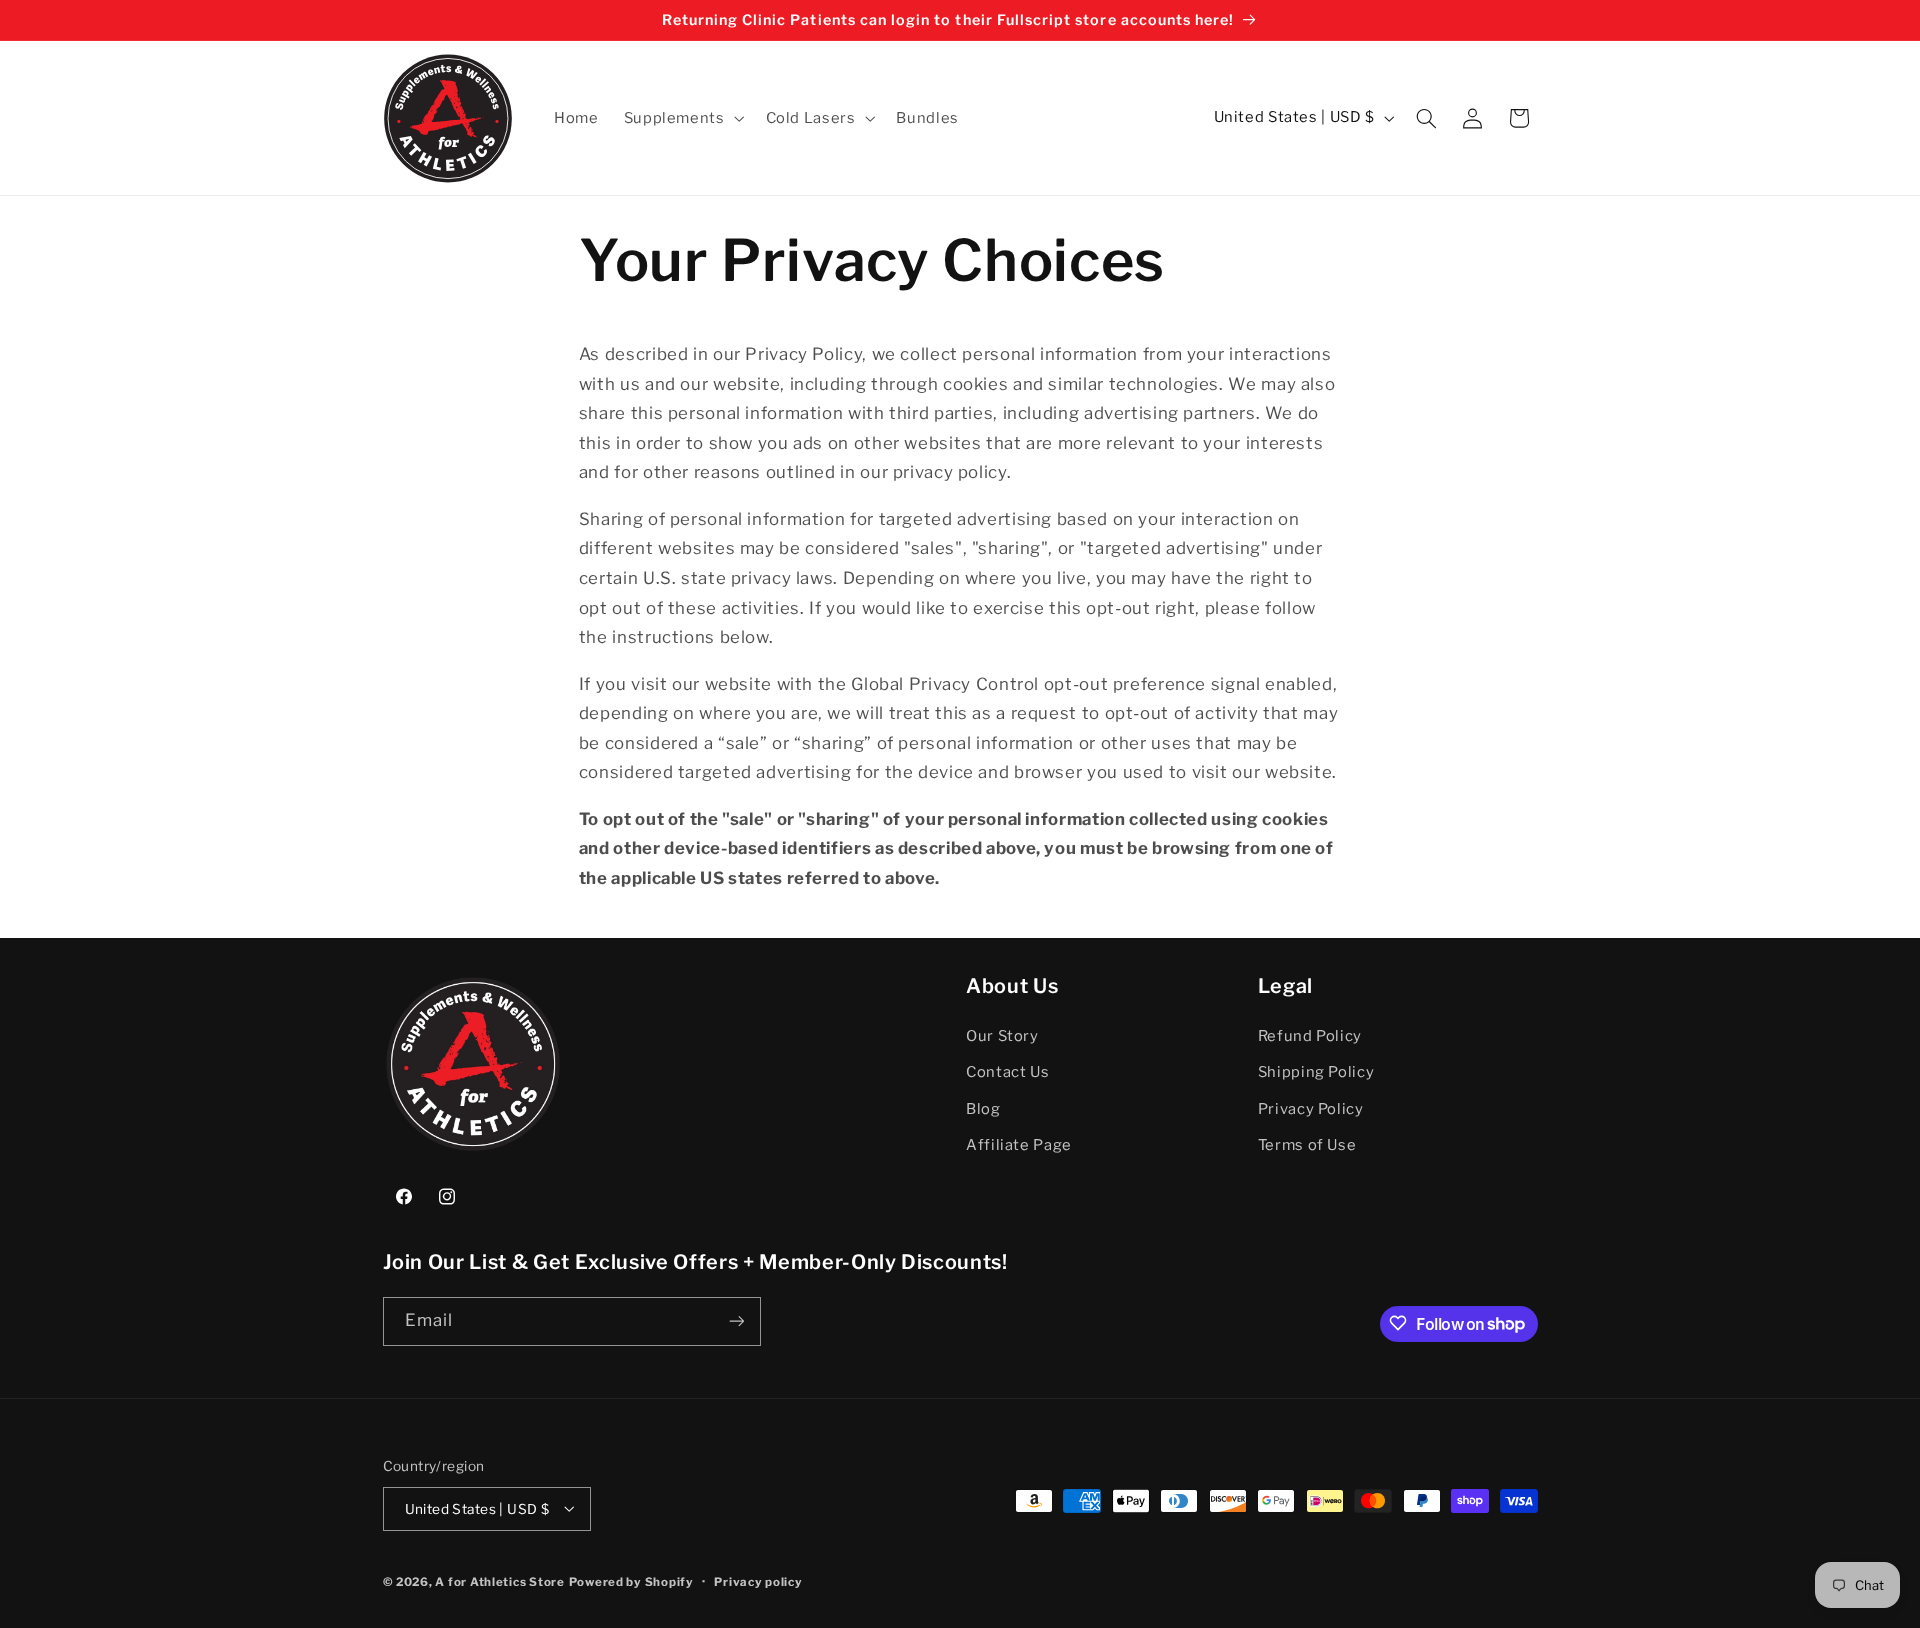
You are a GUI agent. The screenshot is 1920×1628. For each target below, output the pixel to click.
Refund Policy (1310, 1036)
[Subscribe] (736, 1320)
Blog (983, 1109)
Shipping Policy (1316, 1072)
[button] (682, 118)
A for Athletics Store (499, 1581)
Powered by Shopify (631, 1581)
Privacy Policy (1311, 1109)
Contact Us (1007, 1072)
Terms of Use (1307, 1145)
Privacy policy (758, 1581)
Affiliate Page (1019, 1145)
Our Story (1002, 1036)
